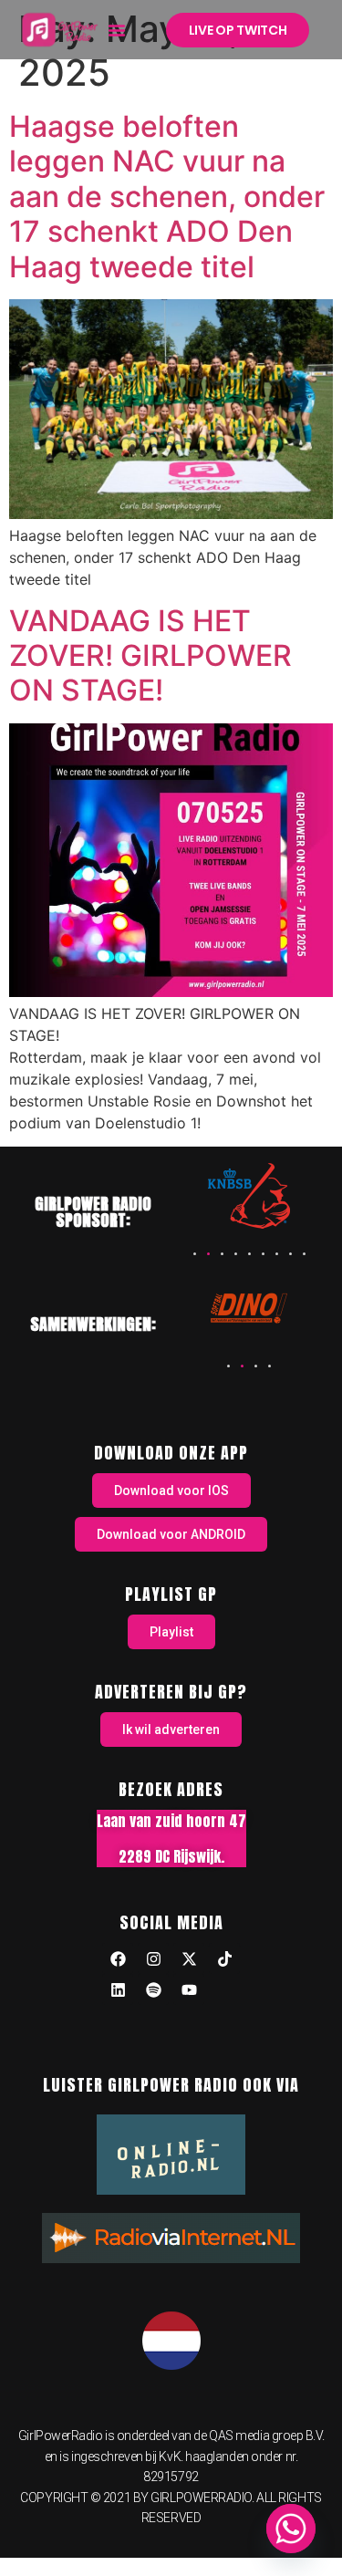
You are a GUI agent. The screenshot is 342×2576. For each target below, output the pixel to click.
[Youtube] (189, 1989)
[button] (117, 30)
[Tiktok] (224, 1958)
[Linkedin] (118, 1989)
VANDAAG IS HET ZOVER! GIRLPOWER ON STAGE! (150, 656)
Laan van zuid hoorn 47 (171, 1821)
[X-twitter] (189, 1958)
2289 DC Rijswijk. (171, 1856)
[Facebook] (118, 1958)
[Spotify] (153, 1989)
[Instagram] (153, 1958)
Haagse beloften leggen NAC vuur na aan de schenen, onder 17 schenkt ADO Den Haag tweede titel (167, 197)
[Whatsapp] (291, 2529)
